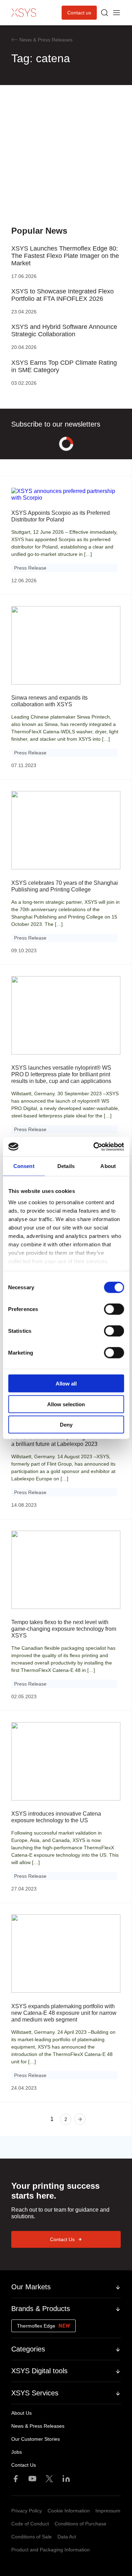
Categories (28, 2349)
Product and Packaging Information (51, 2550)
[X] (49, 2479)
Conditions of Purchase (80, 2524)
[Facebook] (15, 2479)
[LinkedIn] (66, 2479)
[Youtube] (32, 2479)
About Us (21, 2413)
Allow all (66, 1384)
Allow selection (66, 1404)
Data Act (67, 2537)
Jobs (17, 2452)
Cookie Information (69, 2511)
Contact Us (62, 2239)
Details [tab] (66, 1166)
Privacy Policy (27, 2511)
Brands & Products (41, 2309)
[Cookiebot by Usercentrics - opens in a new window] (94, 1147)
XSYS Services (35, 2393)
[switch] (114, 1309)
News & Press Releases (38, 2426)
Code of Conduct (30, 2524)
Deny (66, 1425)
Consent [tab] (24, 1166)
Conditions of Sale (32, 2537)
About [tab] (108, 1166)
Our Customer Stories (36, 2439)
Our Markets (31, 2287)
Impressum (108, 2511)
